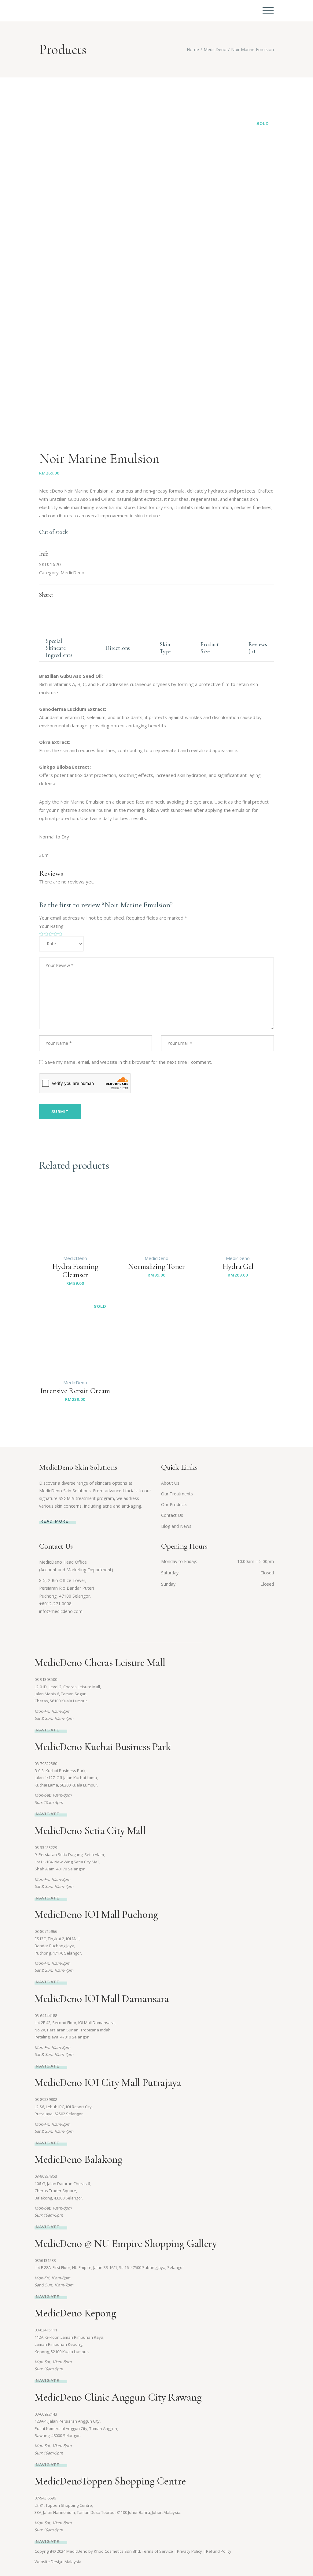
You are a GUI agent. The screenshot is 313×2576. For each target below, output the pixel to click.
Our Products (174, 1504)
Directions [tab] (118, 648)
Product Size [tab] (210, 648)
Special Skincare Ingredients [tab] (59, 648)
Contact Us (172, 1515)
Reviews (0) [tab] (258, 648)
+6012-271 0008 (55, 1604)
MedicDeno (72, 572)
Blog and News (176, 1526)
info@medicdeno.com (61, 1611)
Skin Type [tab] (165, 648)
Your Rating (51, 926)
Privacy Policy (190, 2551)
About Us (170, 1483)
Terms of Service (157, 2551)
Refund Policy (219, 2551)
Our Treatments (177, 1494)
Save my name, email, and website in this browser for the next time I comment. (128, 1062)
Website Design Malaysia (58, 2562)
